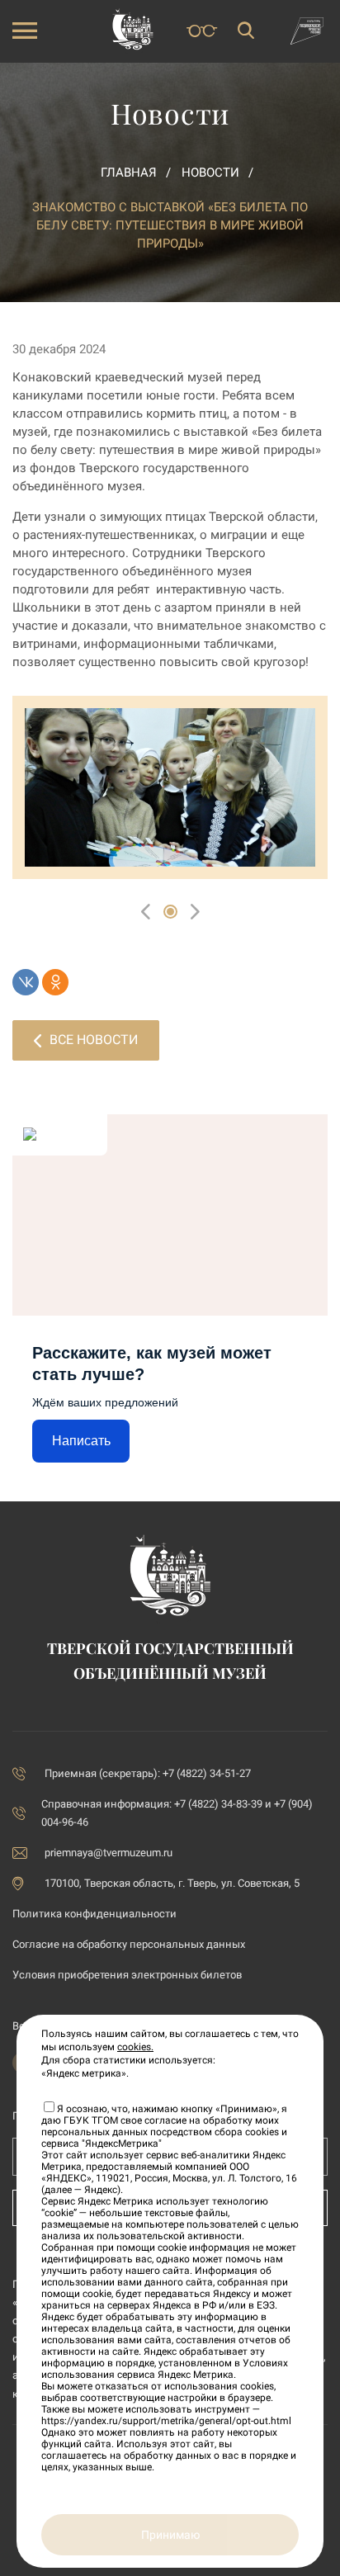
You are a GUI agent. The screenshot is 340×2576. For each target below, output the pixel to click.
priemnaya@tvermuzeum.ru (109, 1853)
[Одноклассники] (55, 982)
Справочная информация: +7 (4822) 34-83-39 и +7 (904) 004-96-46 (177, 1813)
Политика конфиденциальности (94, 1914)
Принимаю (170, 2535)
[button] (170, 912)
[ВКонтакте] (26, 982)
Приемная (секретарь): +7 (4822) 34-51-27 (148, 1773)
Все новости (94, 1040)
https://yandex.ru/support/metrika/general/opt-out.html (166, 2421)
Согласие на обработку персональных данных (129, 1944)
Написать (81, 1441)
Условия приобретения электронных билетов (127, 1975)
